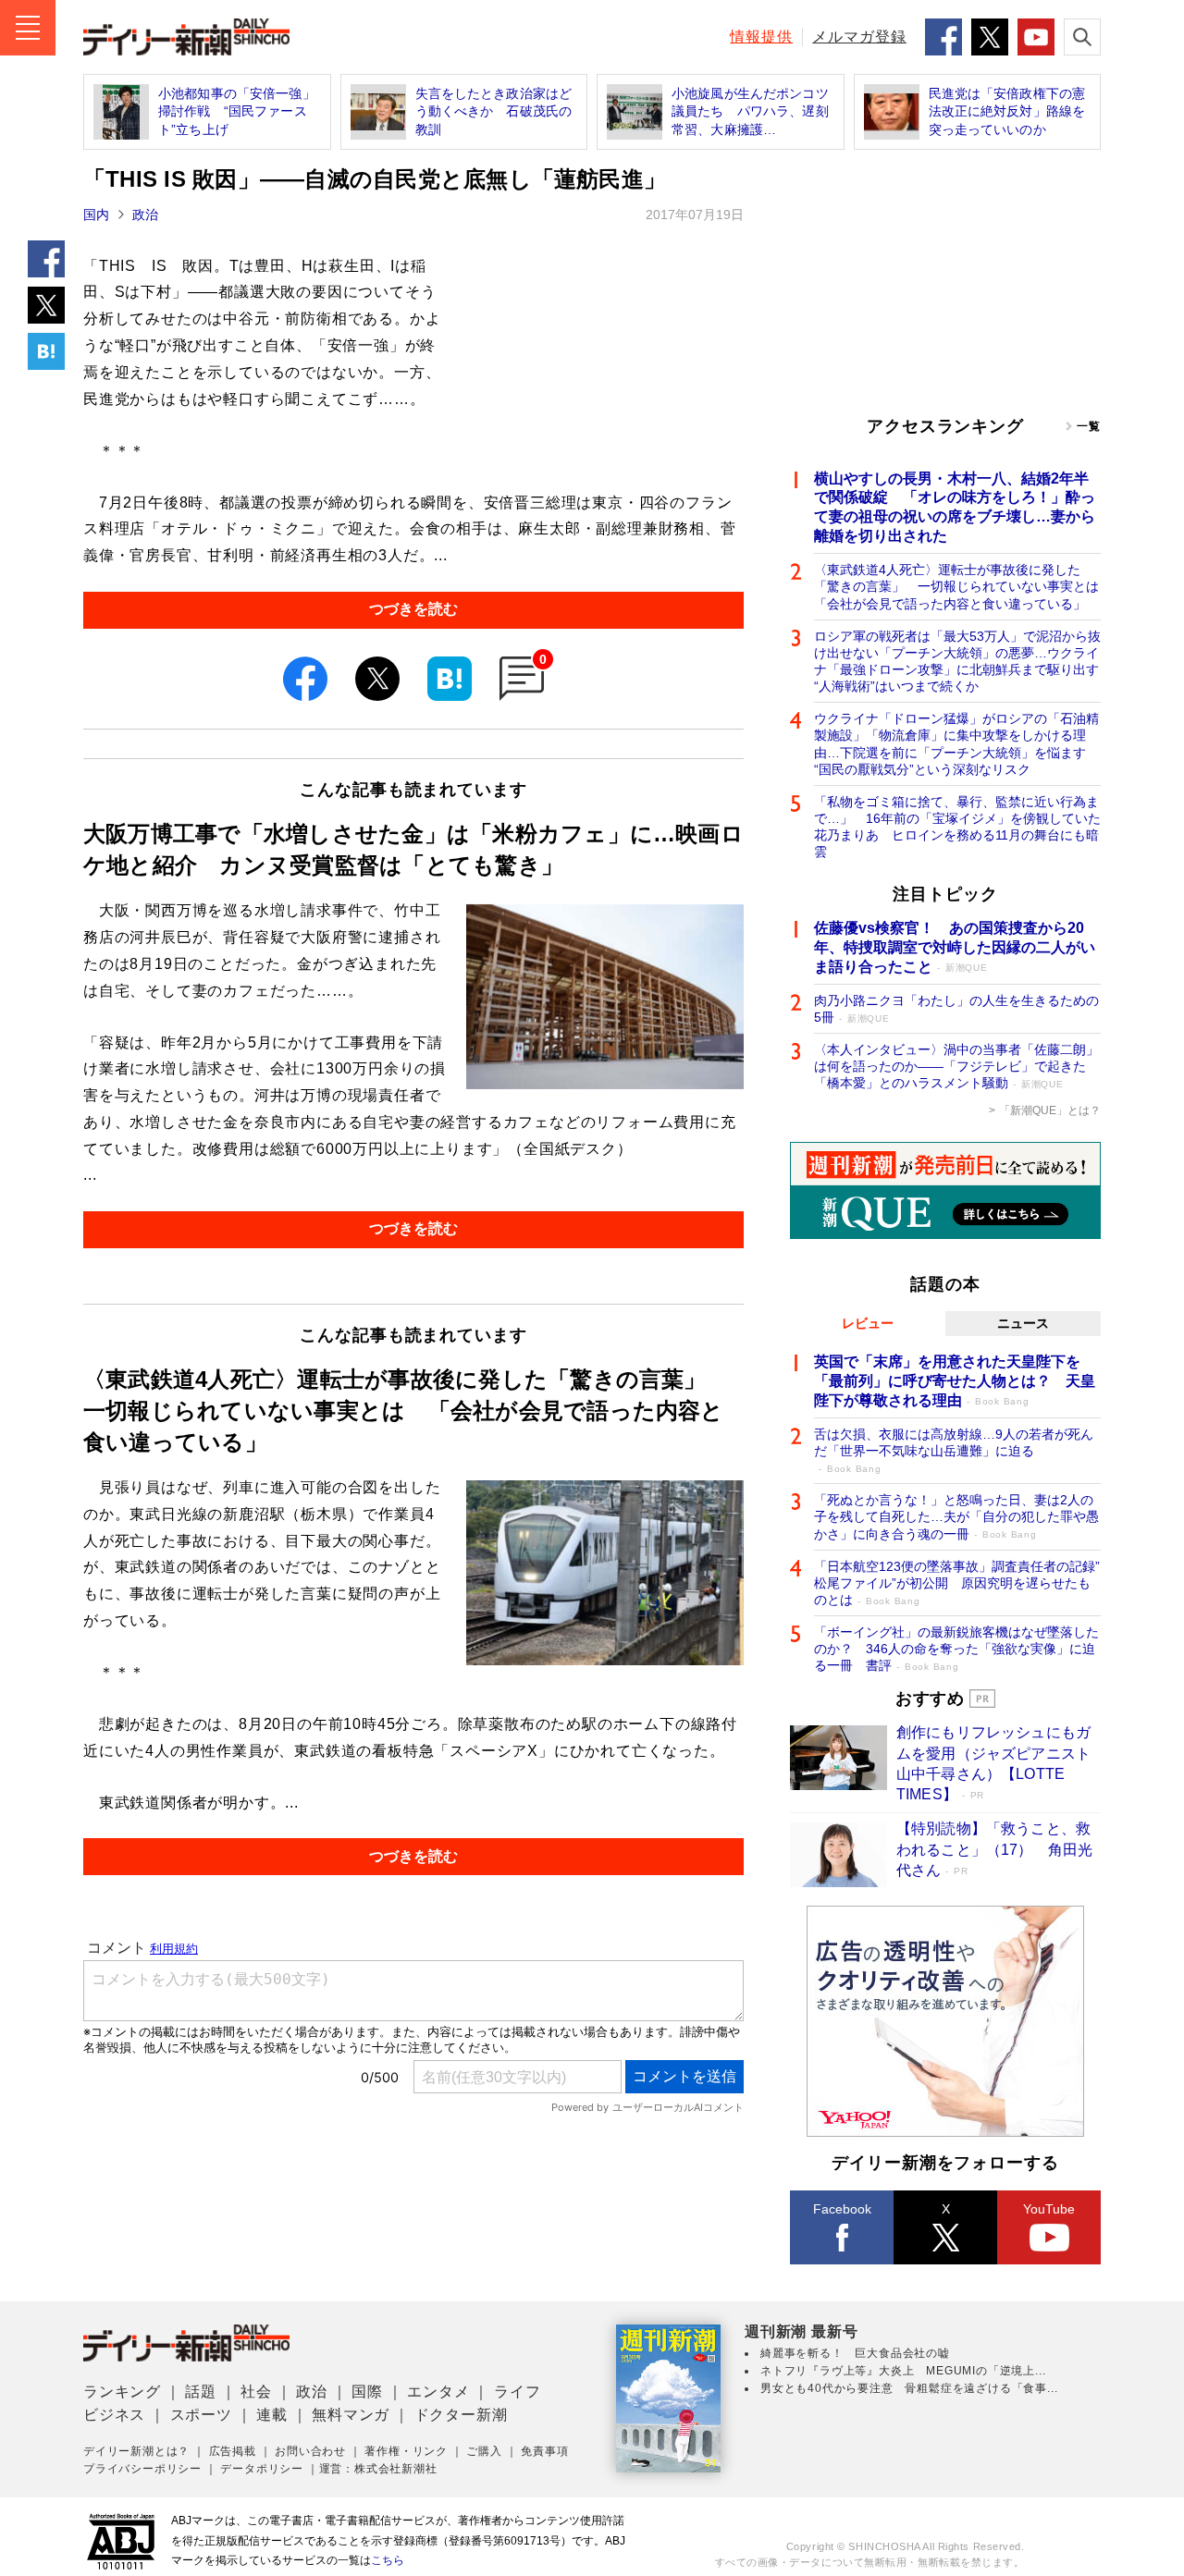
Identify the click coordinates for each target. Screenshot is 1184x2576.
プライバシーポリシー (142, 2469)
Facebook (842, 2209)
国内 (96, 215)
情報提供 (761, 37)
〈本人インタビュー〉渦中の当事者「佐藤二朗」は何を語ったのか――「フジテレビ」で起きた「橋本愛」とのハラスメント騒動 (956, 1066)
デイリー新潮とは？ (136, 2451)
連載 (272, 2415)
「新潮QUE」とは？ (1050, 1110)
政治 (145, 215)
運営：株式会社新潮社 (378, 2469)
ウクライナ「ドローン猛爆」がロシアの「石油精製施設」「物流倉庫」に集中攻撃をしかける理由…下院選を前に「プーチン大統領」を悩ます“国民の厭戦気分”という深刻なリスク (956, 744)
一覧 (1089, 426)
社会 (256, 2392)
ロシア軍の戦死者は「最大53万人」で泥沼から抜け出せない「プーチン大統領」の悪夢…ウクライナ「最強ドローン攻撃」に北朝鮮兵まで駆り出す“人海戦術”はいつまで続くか (957, 662)
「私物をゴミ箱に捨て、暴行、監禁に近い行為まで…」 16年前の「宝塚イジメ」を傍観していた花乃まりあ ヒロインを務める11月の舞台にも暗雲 (957, 827)
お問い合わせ (310, 2451)
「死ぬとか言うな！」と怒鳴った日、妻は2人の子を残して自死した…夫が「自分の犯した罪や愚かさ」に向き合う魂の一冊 (956, 1516)
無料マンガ (351, 2415)
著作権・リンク (406, 2451)
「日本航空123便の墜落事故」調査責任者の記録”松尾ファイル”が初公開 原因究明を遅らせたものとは (957, 1583)
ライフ (517, 2392)
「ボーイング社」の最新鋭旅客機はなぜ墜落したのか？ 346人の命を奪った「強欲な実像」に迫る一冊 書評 (956, 1649)
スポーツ (201, 2415)
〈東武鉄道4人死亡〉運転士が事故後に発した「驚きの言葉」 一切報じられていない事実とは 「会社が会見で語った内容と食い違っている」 (957, 586)
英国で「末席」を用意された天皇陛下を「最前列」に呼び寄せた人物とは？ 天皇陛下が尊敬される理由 (955, 1381)
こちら (388, 2560)
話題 (201, 2392)
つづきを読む (413, 609)
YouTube (1049, 2209)
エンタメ (438, 2392)
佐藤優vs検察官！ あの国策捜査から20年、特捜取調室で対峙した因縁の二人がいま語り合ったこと (955, 947)
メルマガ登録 (859, 37)
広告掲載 (233, 2451)
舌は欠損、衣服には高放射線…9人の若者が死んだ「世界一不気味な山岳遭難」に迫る (954, 1450)
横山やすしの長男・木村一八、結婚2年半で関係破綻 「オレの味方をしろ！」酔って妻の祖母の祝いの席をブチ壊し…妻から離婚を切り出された (955, 507)
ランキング (122, 2392)
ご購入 (484, 2451)
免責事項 (544, 2451)
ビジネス (114, 2415)
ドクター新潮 (461, 2415)
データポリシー (262, 2469)
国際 (367, 2392)
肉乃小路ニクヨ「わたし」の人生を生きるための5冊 (956, 1009)
